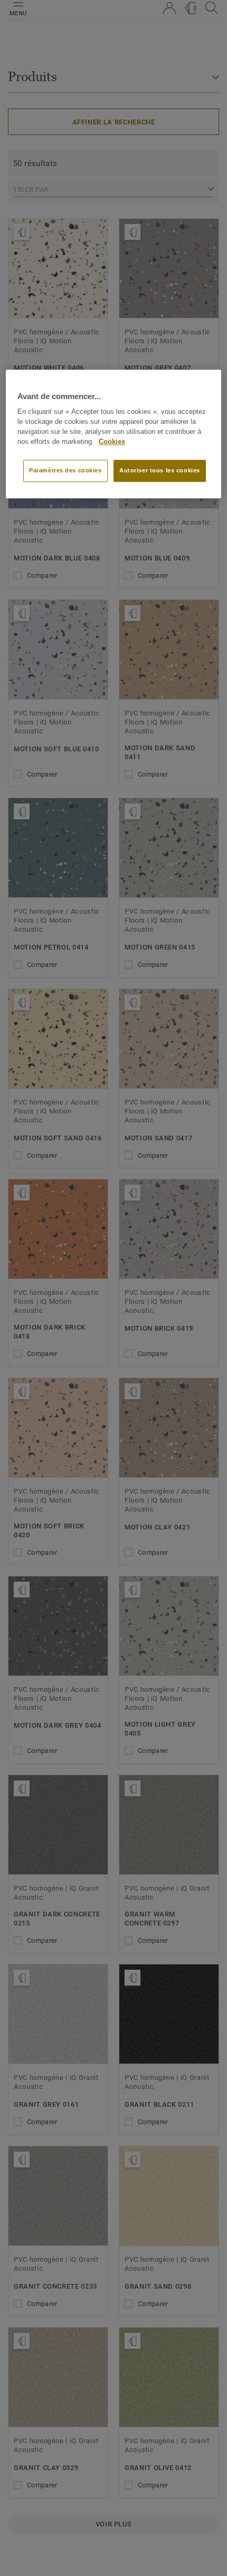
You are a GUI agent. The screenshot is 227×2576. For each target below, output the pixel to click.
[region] (114, 434)
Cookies (112, 442)
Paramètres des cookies (65, 471)
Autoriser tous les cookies (160, 471)
